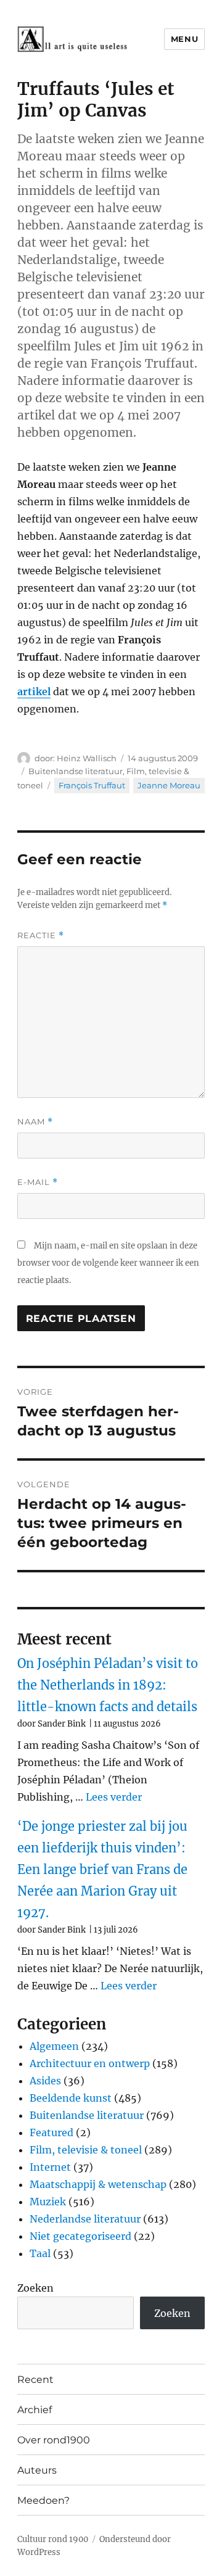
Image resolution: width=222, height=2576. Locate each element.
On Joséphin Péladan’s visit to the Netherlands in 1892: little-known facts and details (108, 1685)
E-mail (38, 1182)
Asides (45, 2081)
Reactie (41, 935)
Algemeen (54, 2046)
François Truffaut (92, 785)
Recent (35, 2380)
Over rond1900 (54, 2440)
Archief (35, 2410)
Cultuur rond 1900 (53, 2539)
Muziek (48, 2202)
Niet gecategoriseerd (80, 2236)
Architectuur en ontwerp (90, 2063)
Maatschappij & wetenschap (98, 2184)
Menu (184, 39)
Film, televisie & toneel (86, 2150)
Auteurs (37, 2470)
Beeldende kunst (71, 2098)
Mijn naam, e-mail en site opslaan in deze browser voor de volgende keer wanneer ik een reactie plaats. (108, 1263)
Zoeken (35, 2288)
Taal (40, 2253)
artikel (34, 691)
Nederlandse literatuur (85, 2219)
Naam (35, 1122)
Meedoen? (43, 2500)
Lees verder (114, 1797)
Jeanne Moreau (169, 785)
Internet (50, 2167)
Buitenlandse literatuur (76, 771)
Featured (51, 2132)
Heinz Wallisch (87, 758)
